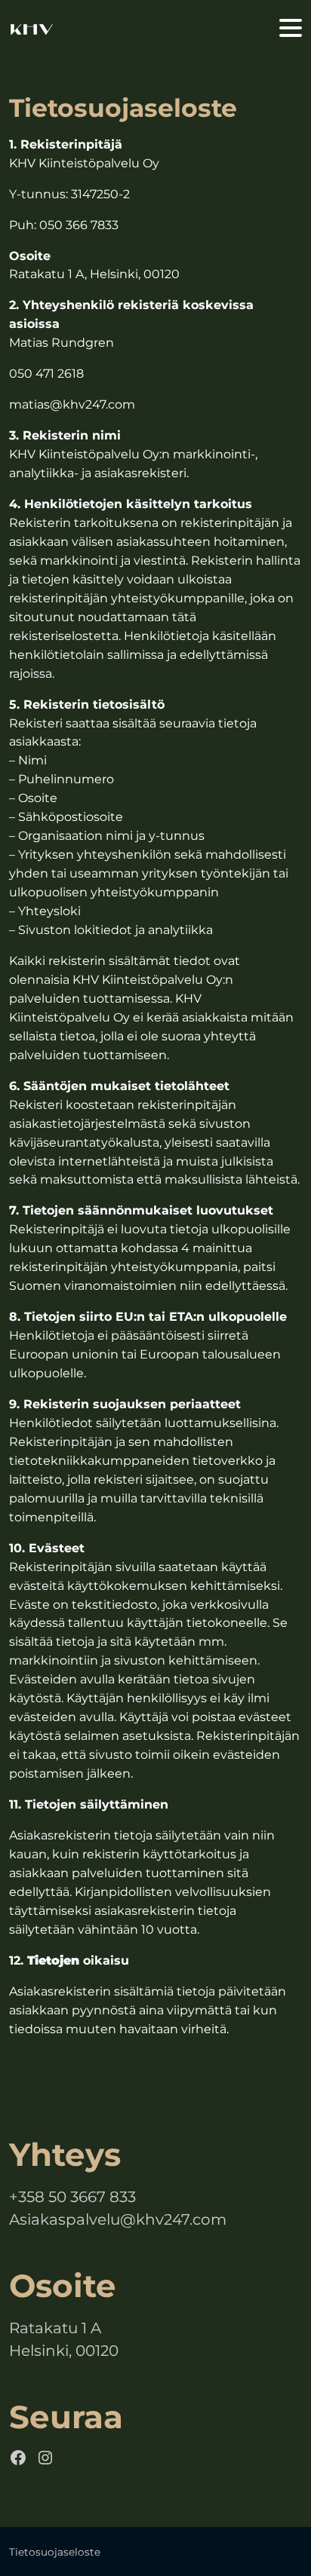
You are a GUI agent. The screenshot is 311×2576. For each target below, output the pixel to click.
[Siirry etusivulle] (32, 29)
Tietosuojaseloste (55, 2552)
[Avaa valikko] (291, 29)
